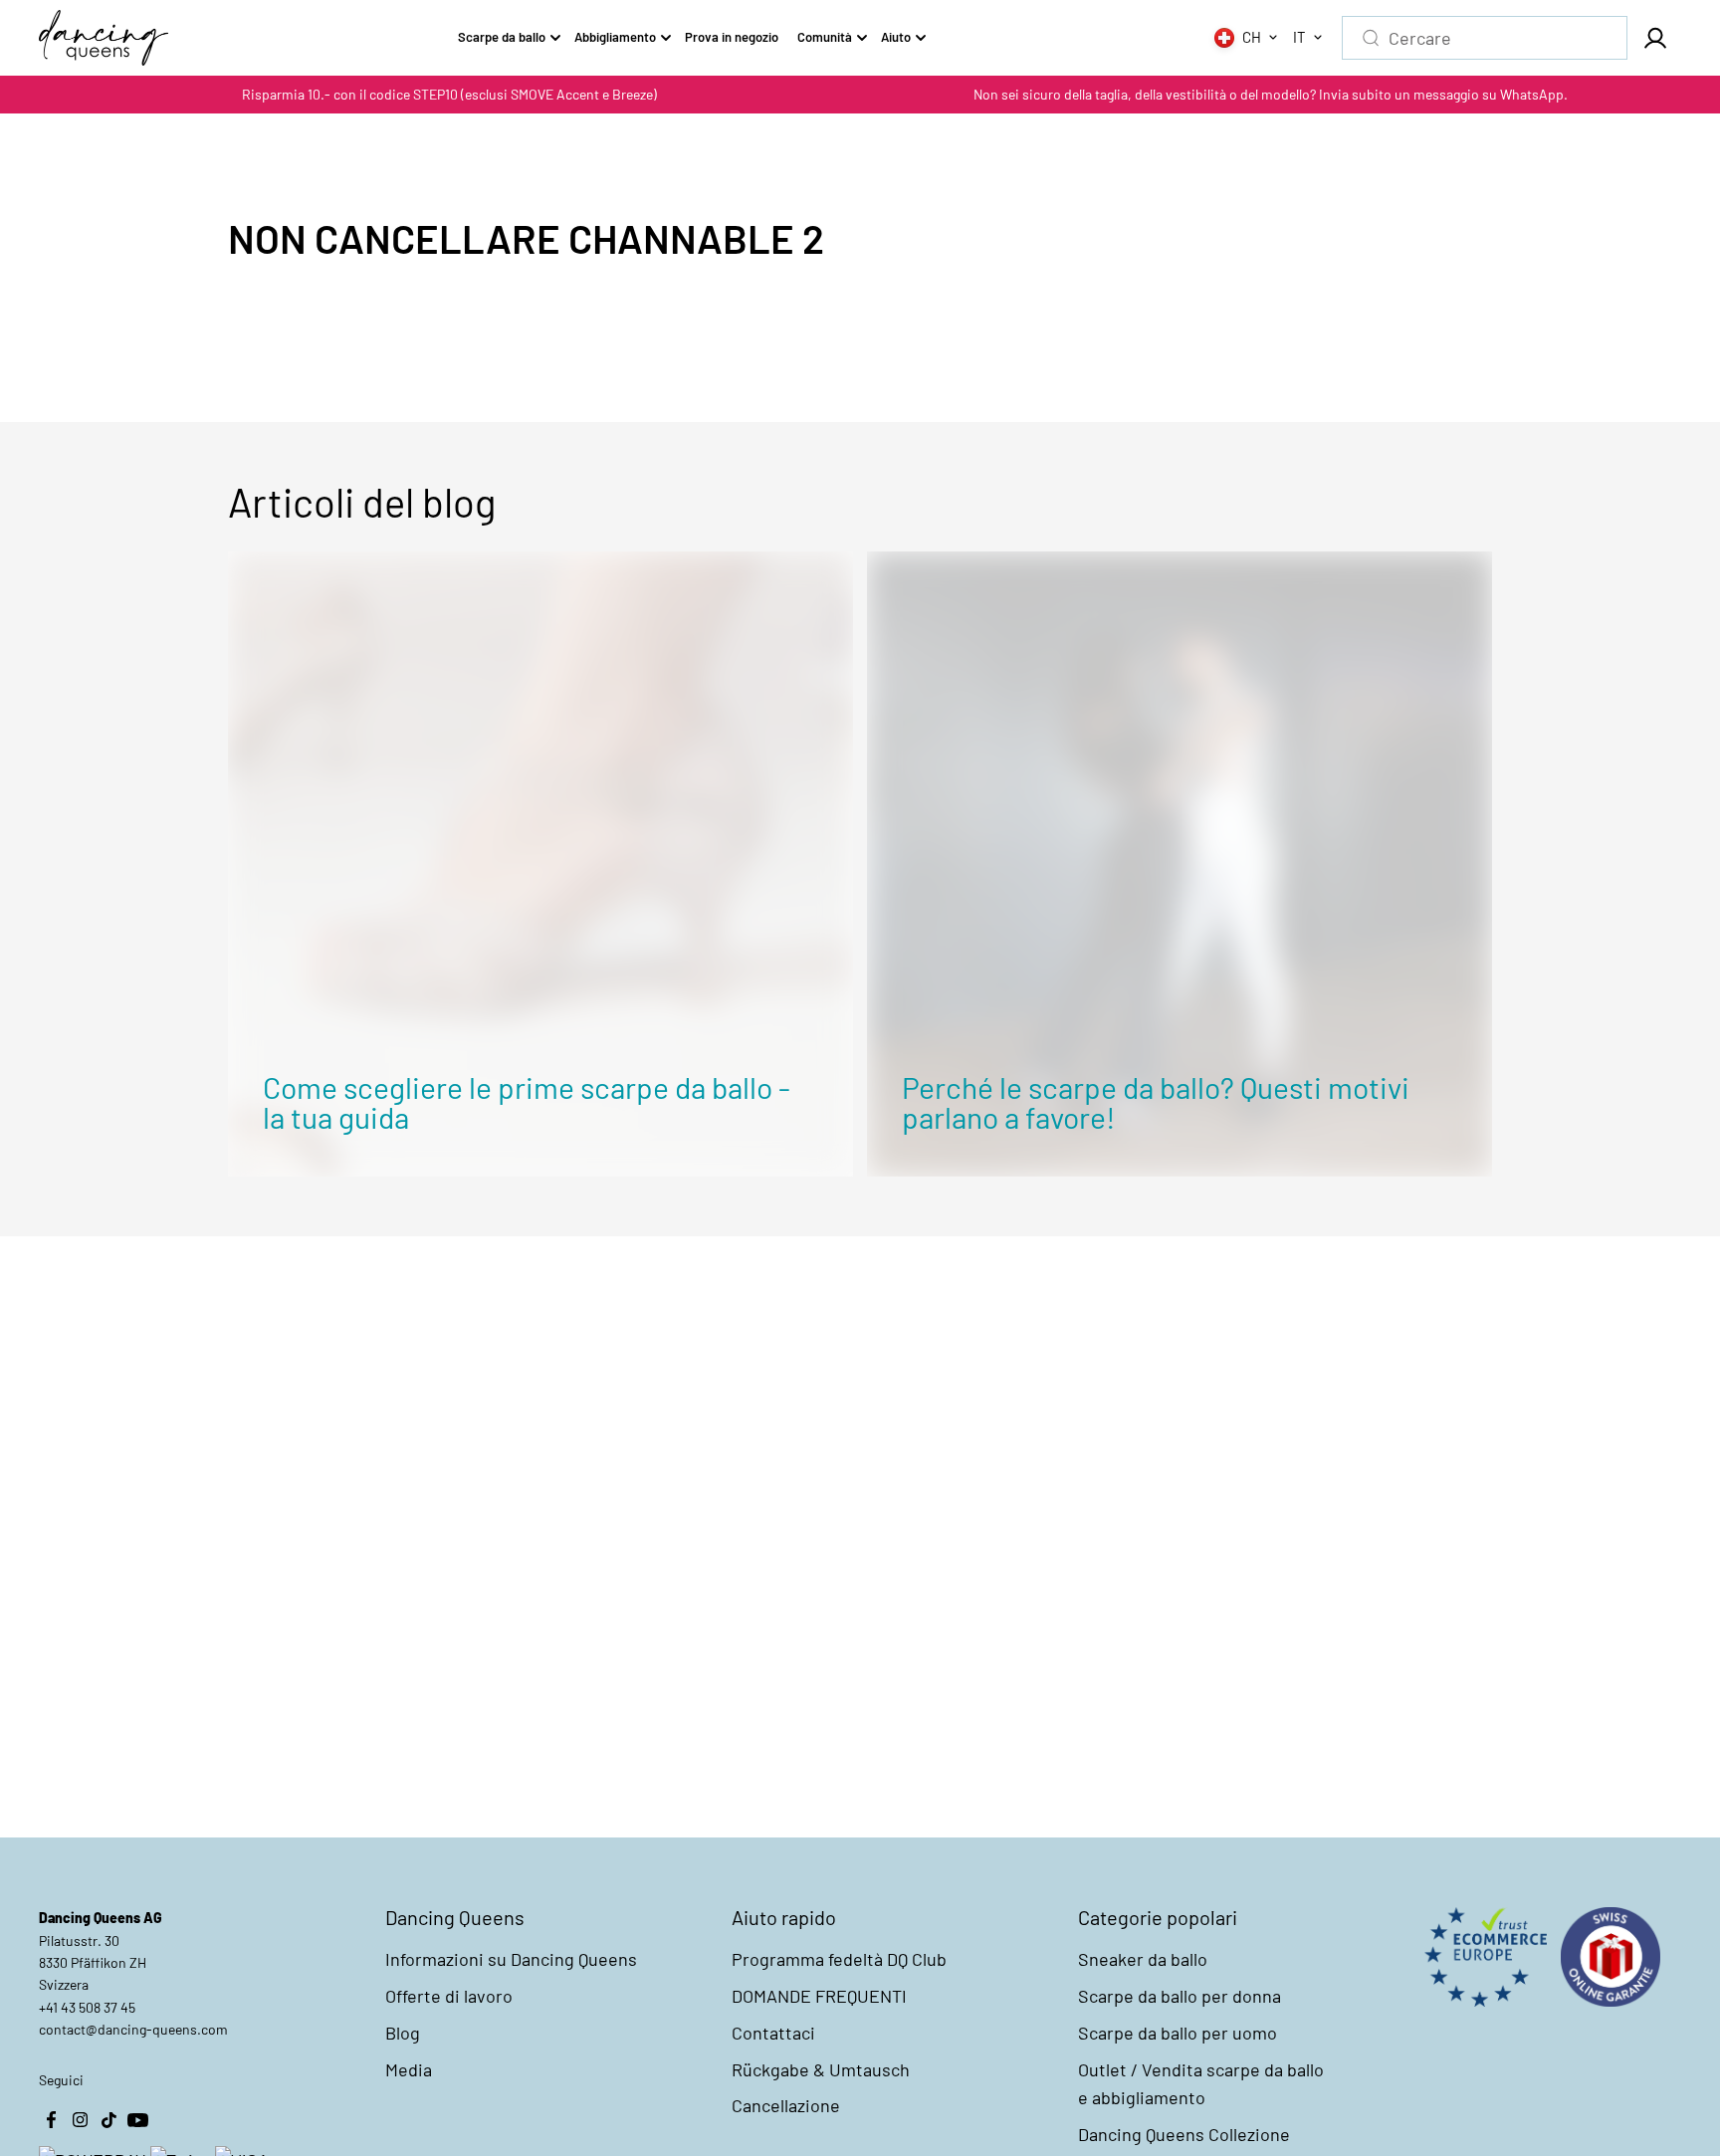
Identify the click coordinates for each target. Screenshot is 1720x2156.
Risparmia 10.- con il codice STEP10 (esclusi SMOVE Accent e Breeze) (449, 94)
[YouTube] (137, 2119)
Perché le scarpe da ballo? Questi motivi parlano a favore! (1156, 1102)
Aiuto (896, 37)
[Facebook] (51, 2119)
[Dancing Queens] (104, 38)
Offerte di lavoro (449, 1996)
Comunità (825, 37)
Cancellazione (786, 2105)
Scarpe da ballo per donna (1180, 1996)
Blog (403, 2033)
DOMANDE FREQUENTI (819, 1996)
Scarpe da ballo (502, 37)
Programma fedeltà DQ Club (839, 1959)
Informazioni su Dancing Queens (511, 1959)
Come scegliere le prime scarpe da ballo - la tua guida (527, 1102)
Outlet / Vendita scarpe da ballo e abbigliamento (1201, 2084)
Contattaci (773, 2033)
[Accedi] (1654, 38)
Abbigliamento (615, 37)
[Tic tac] (108, 2119)
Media (409, 2069)
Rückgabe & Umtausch (821, 2069)
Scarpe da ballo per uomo (1178, 2033)
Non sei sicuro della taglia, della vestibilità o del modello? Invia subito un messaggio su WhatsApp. (1271, 94)
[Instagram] (80, 2119)
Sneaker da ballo (1143, 1959)
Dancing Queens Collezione (1184, 2134)
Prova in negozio (732, 37)
